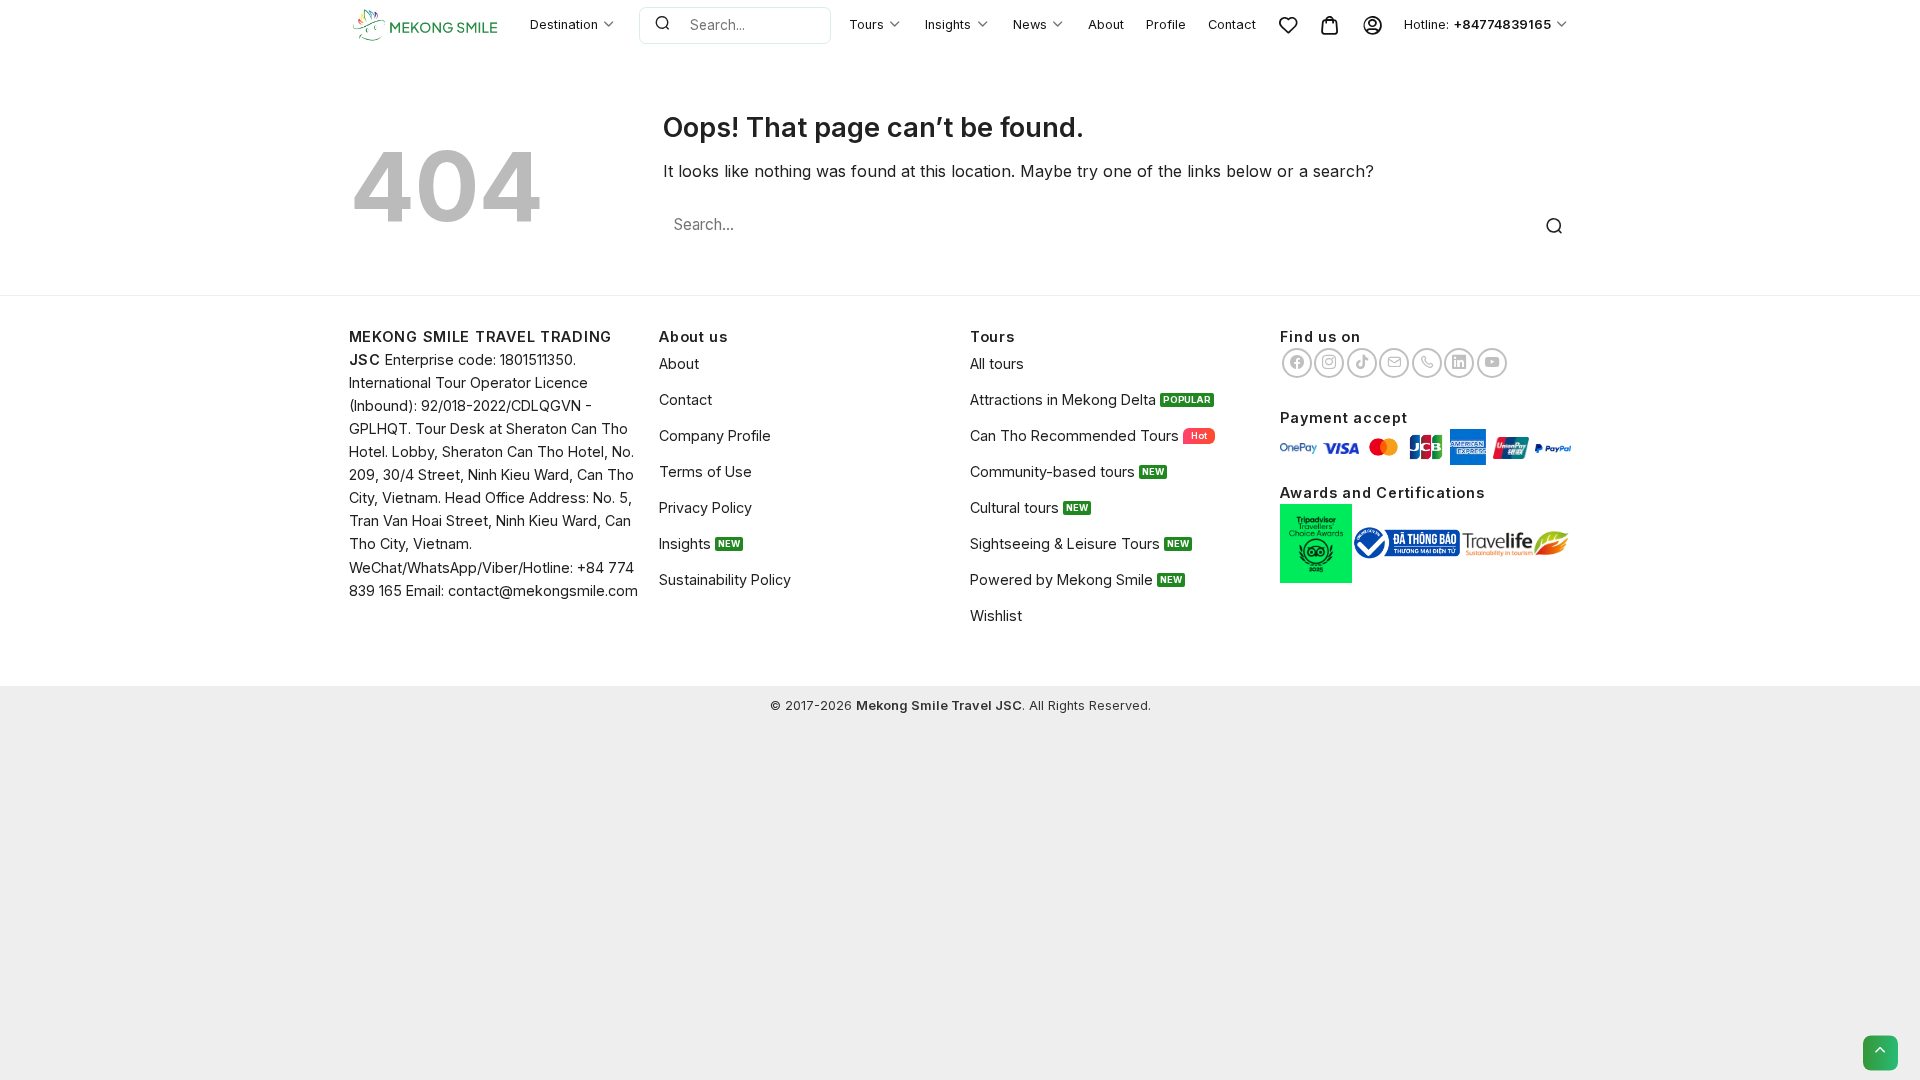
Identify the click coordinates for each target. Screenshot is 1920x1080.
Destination (564, 24)
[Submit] (662, 25)
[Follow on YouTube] (1492, 363)
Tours (866, 24)
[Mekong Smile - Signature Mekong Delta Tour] (425, 25)
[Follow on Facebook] (1297, 363)
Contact (1232, 24)
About (1106, 24)
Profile (1166, 24)
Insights (948, 24)
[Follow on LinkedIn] (1459, 363)
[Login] (1372, 25)
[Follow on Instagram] (1329, 363)
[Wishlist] (1288, 25)
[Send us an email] (1394, 363)
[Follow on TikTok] (1362, 363)
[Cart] (1330, 25)
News (1030, 24)
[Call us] (1427, 363)
